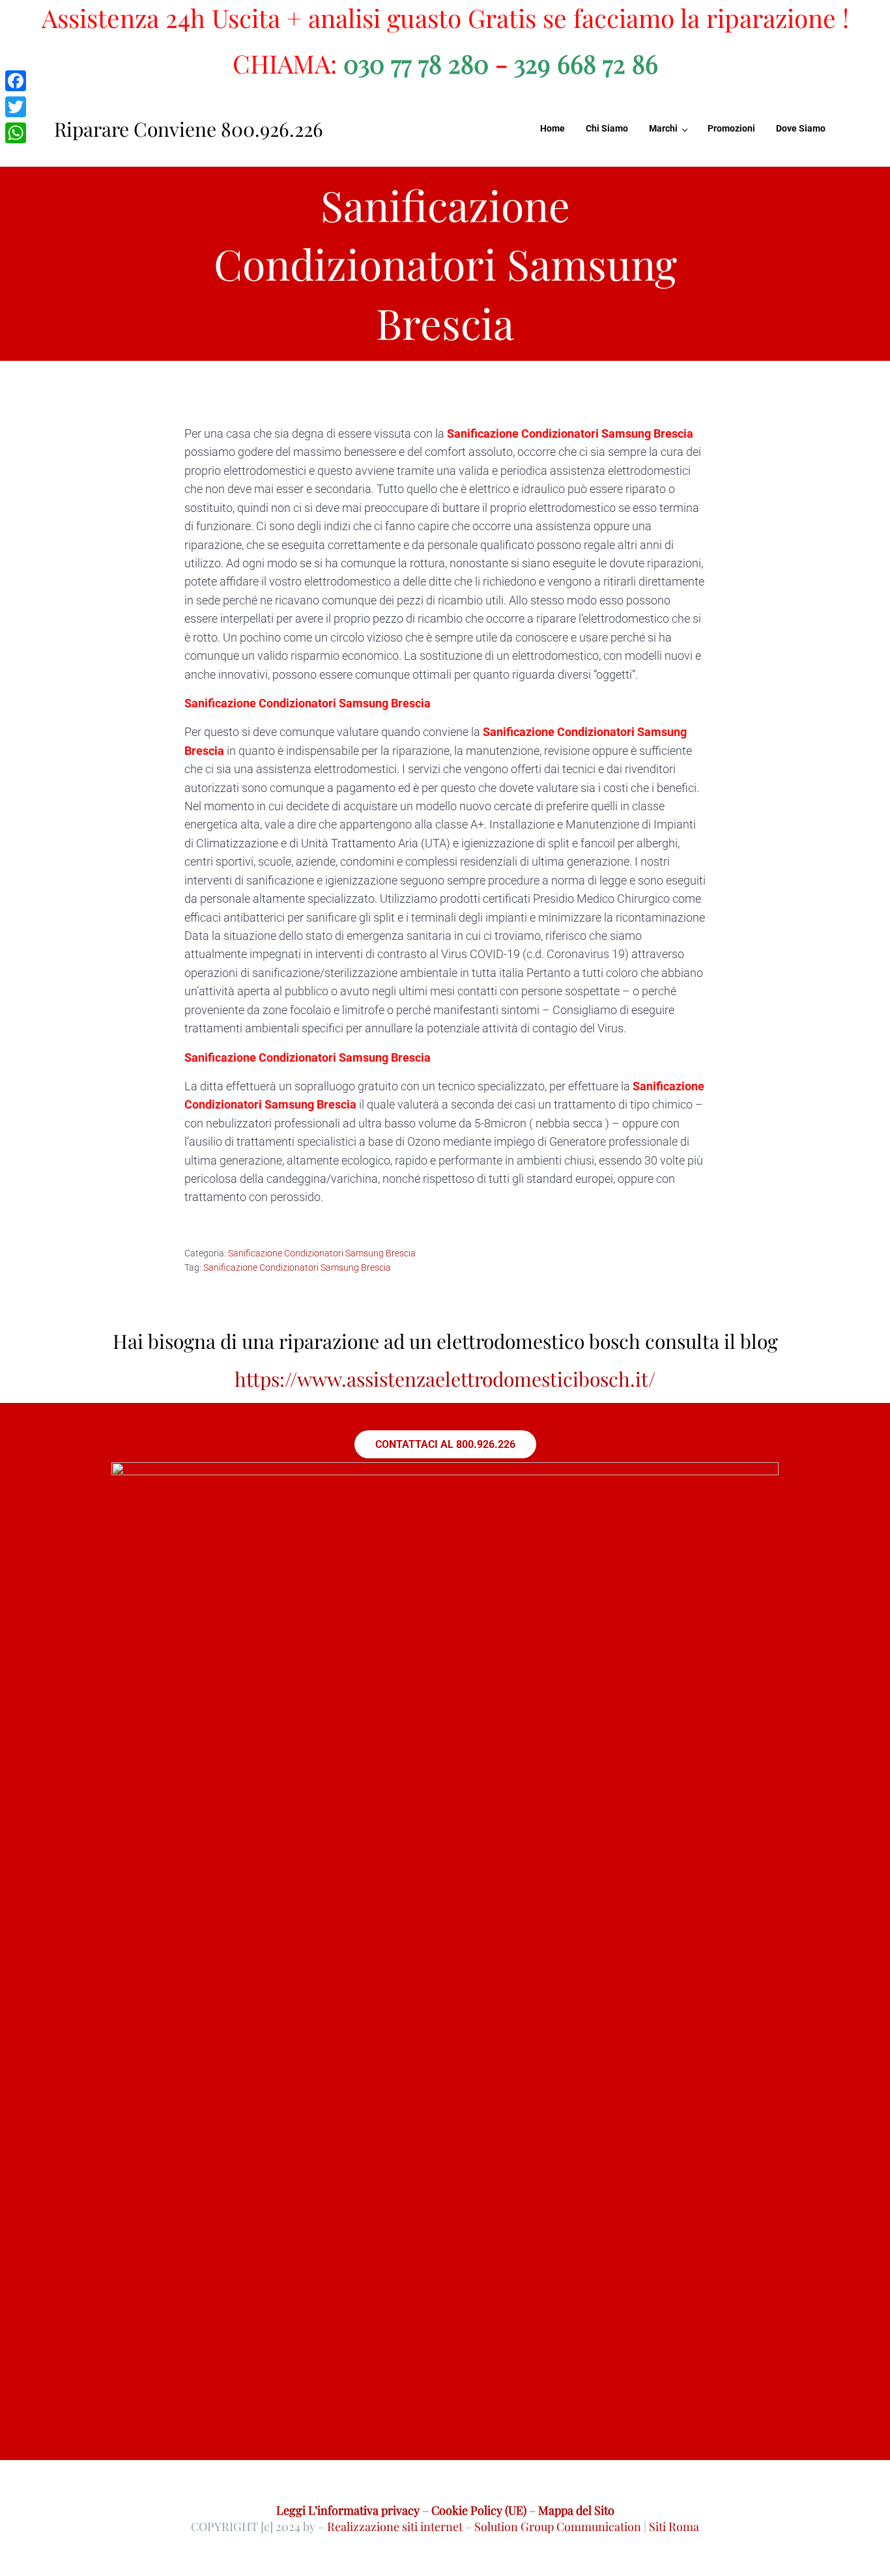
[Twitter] (16, 107)
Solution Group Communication (558, 2526)
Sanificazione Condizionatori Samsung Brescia (322, 1253)
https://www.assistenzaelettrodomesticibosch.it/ (445, 1379)
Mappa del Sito (576, 2510)
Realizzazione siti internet (395, 2526)
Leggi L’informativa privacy (348, 2510)
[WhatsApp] (16, 133)
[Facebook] (16, 81)
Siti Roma (674, 2526)
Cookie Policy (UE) (479, 2510)
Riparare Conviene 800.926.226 (189, 129)
